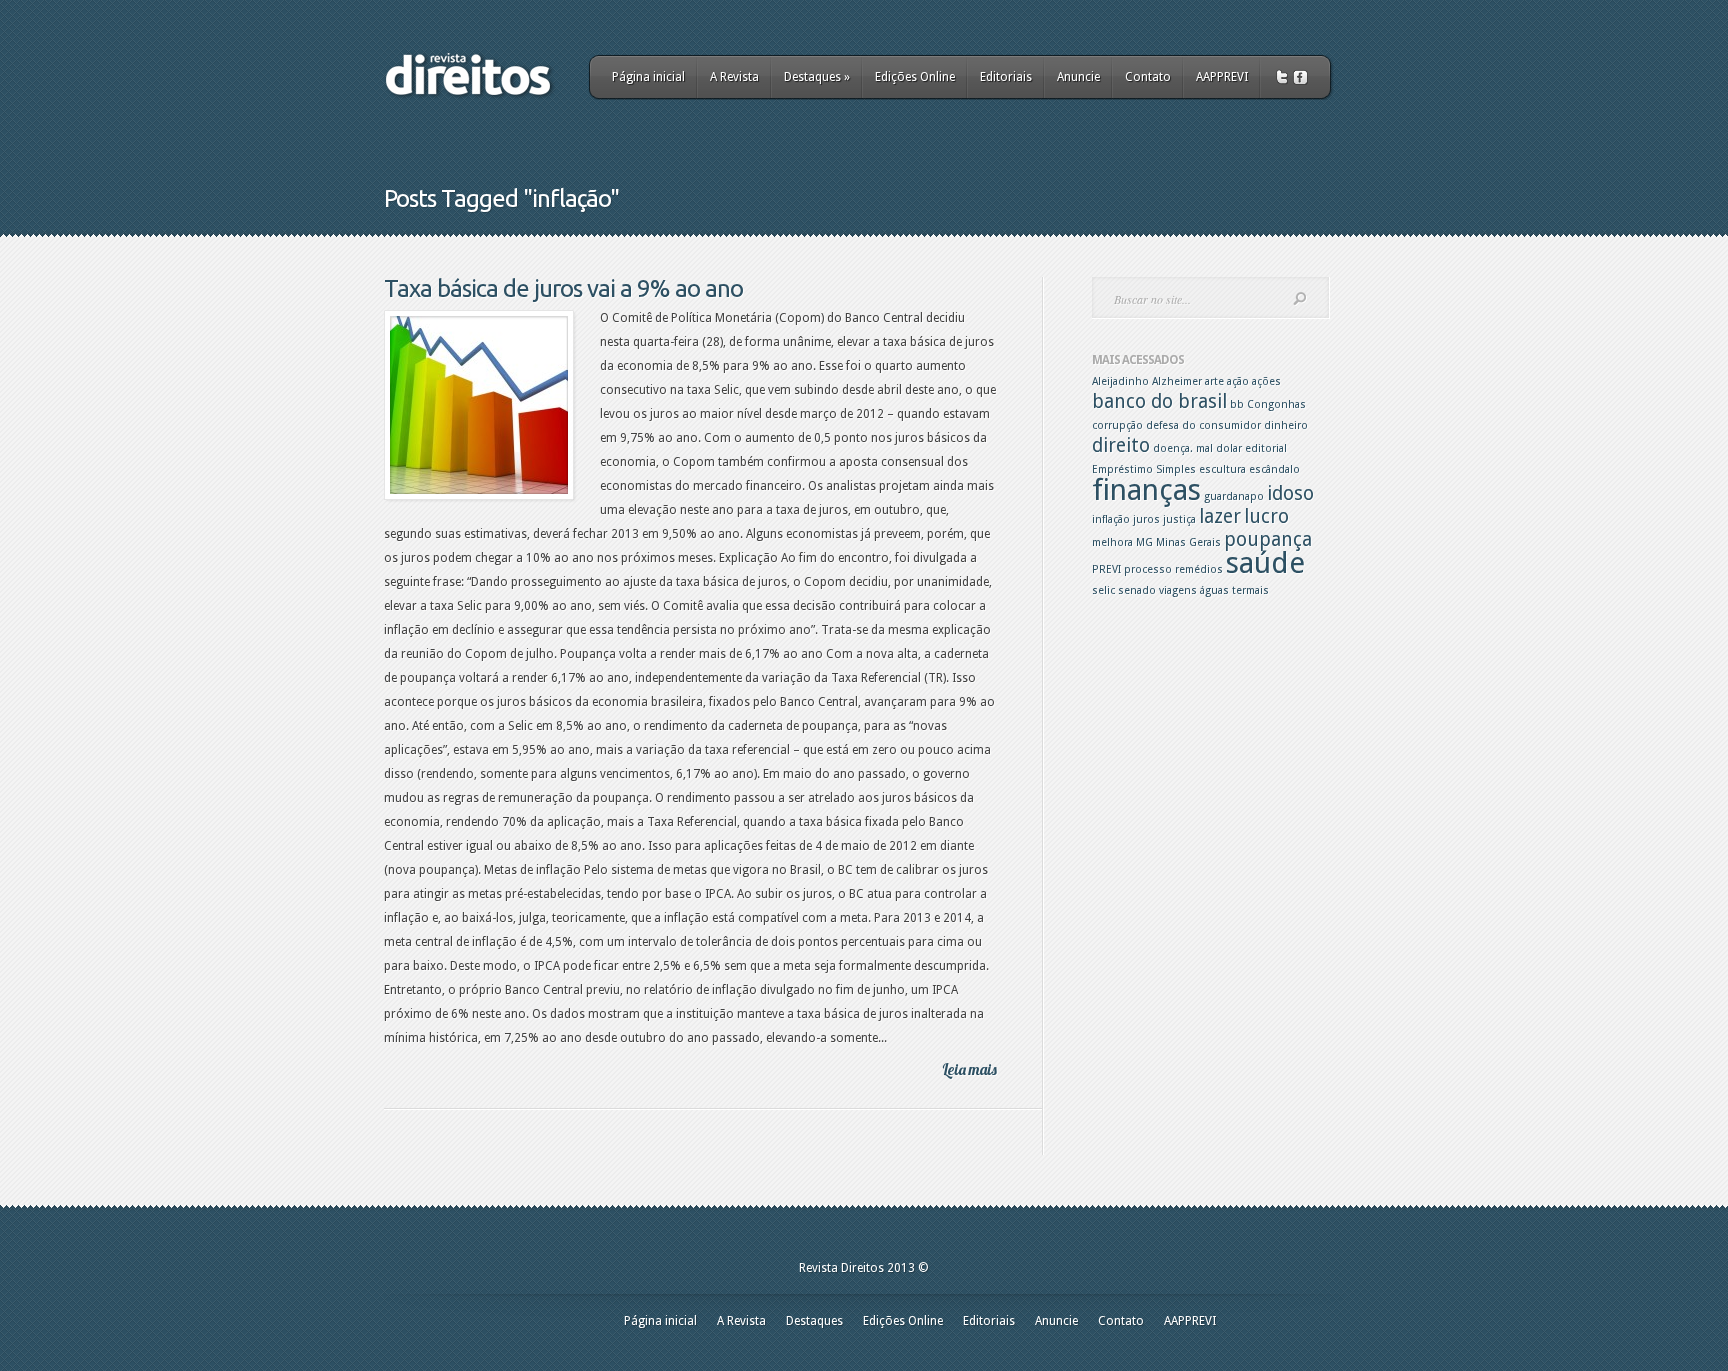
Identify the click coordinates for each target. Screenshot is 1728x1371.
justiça (1179, 519)
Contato (1148, 77)
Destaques (817, 77)
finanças (1146, 490)
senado (1137, 590)
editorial (1266, 448)
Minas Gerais (1188, 542)
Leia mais (969, 1069)
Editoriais (1006, 77)
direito (1121, 445)
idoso (1290, 493)
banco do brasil (1159, 401)
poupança (1268, 539)
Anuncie (1078, 77)
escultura (1222, 469)
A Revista (734, 77)
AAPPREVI (1222, 77)
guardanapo (1234, 496)
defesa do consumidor (1203, 425)
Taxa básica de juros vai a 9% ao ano (563, 288)
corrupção (1117, 425)
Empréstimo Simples (1144, 469)
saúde (1265, 563)
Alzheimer (1177, 381)
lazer (1220, 516)
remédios (1199, 569)
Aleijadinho (1120, 381)
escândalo (1274, 469)
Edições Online (915, 77)
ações (1266, 381)
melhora (1112, 542)
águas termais (1234, 590)
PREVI (1106, 569)
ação (1238, 381)
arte (1214, 381)
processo (1148, 569)
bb (1237, 404)
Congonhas (1276, 404)
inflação (1111, 519)
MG (1144, 542)
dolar (1229, 448)
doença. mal (1183, 448)
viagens (1178, 590)
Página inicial (648, 77)
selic (1103, 590)
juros (1146, 519)
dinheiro (1286, 425)
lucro (1266, 516)
